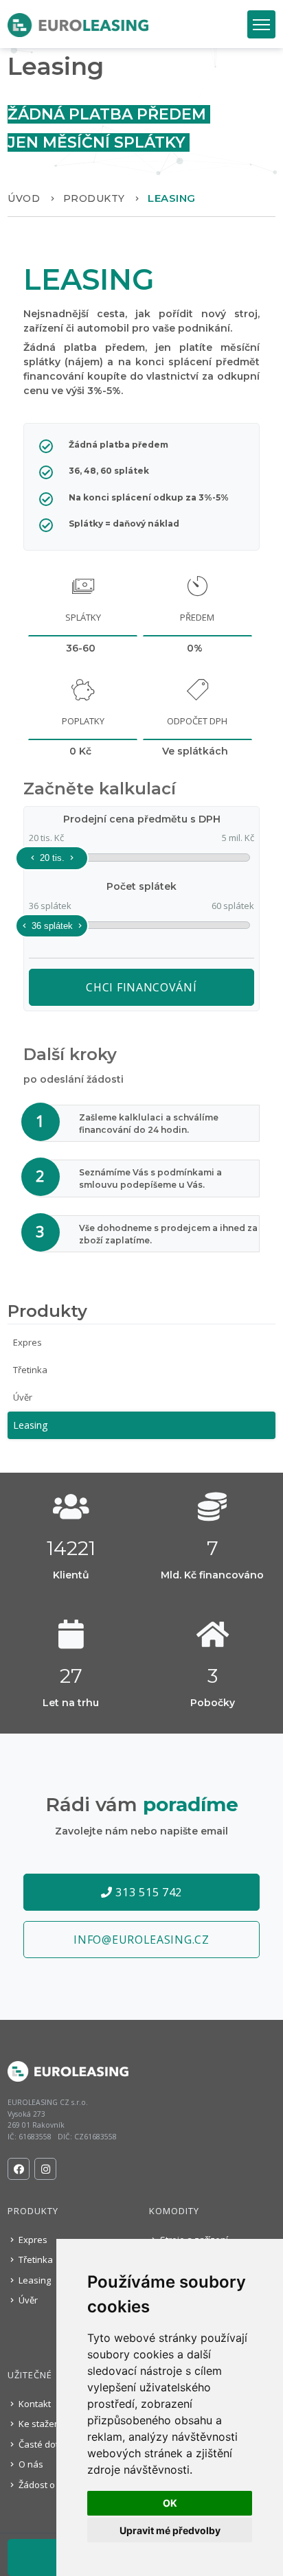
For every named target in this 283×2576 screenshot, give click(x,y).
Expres (27, 1342)
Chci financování (141, 987)
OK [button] (170, 2503)
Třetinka (30, 1370)
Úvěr (23, 1397)
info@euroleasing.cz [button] (141, 1940)
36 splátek (52, 926)
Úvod (24, 198)
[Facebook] (19, 2169)
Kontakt (34, 2404)
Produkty (94, 198)
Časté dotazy (45, 2444)
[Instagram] (45, 2169)
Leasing (31, 1425)
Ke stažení (39, 2424)
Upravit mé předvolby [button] (170, 2530)
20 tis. (52, 858)
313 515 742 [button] (147, 1892)
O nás (30, 2464)
